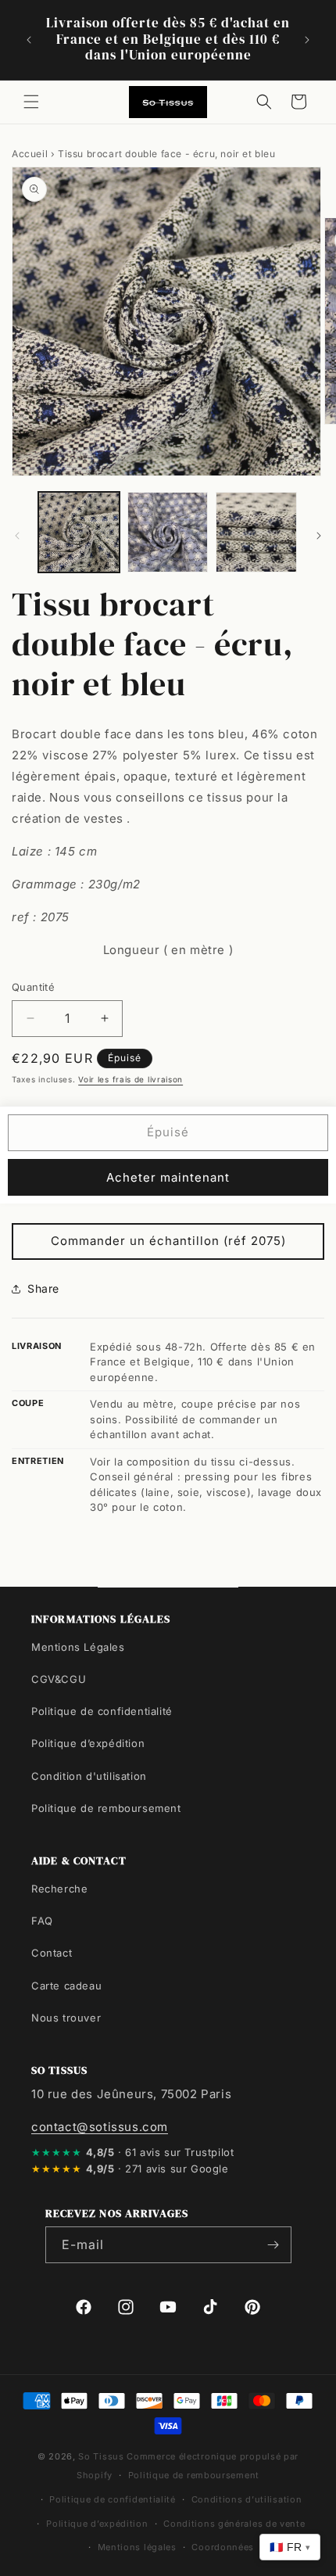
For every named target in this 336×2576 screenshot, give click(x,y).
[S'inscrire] (273, 2245)
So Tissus (102, 2456)
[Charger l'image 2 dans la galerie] (168, 533)
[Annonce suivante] (307, 40)
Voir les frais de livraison (130, 1079)
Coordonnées (223, 2547)
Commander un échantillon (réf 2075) (168, 1241)
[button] (31, 102)
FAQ (42, 1921)
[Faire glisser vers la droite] (319, 536)
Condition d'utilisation (89, 1776)
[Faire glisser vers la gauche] (17, 536)
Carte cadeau (66, 1986)
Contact (52, 1953)
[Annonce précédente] (29, 40)
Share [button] (43, 1288)
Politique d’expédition (88, 1743)
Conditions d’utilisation (247, 2499)
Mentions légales (137, 2547)
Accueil (30, 154)
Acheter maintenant (168, 1177)
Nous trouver (66, 2018)
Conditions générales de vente (234, 2524)
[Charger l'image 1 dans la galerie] (79, 533)
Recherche (59, 1889)
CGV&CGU (59, 1679)
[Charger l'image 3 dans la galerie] (256, 533)
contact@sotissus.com (100, 2127)
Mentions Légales (78, 1647)
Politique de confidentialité (102, 1711)
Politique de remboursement (106, 1808)
